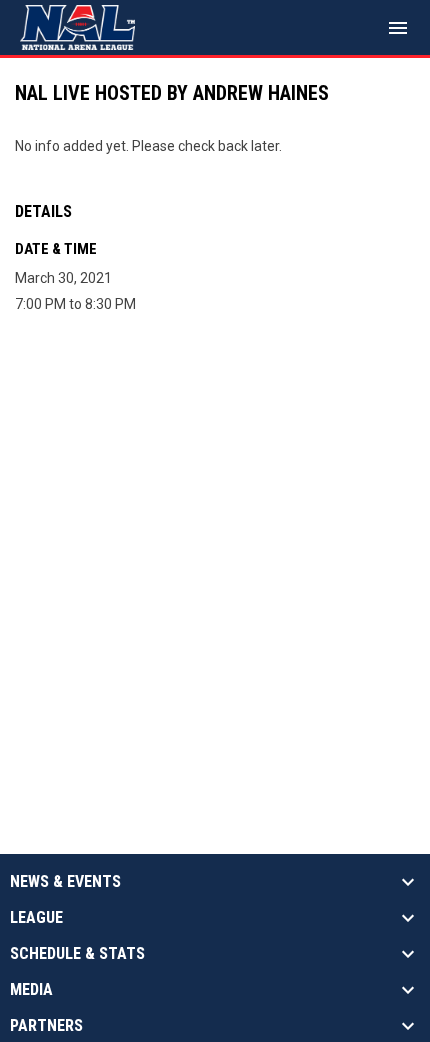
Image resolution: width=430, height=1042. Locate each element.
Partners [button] (46, 1026)
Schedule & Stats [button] (77, 954)
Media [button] (31, 990)
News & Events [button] (65, 882)
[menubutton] (398, 28)
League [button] (36, 918)
